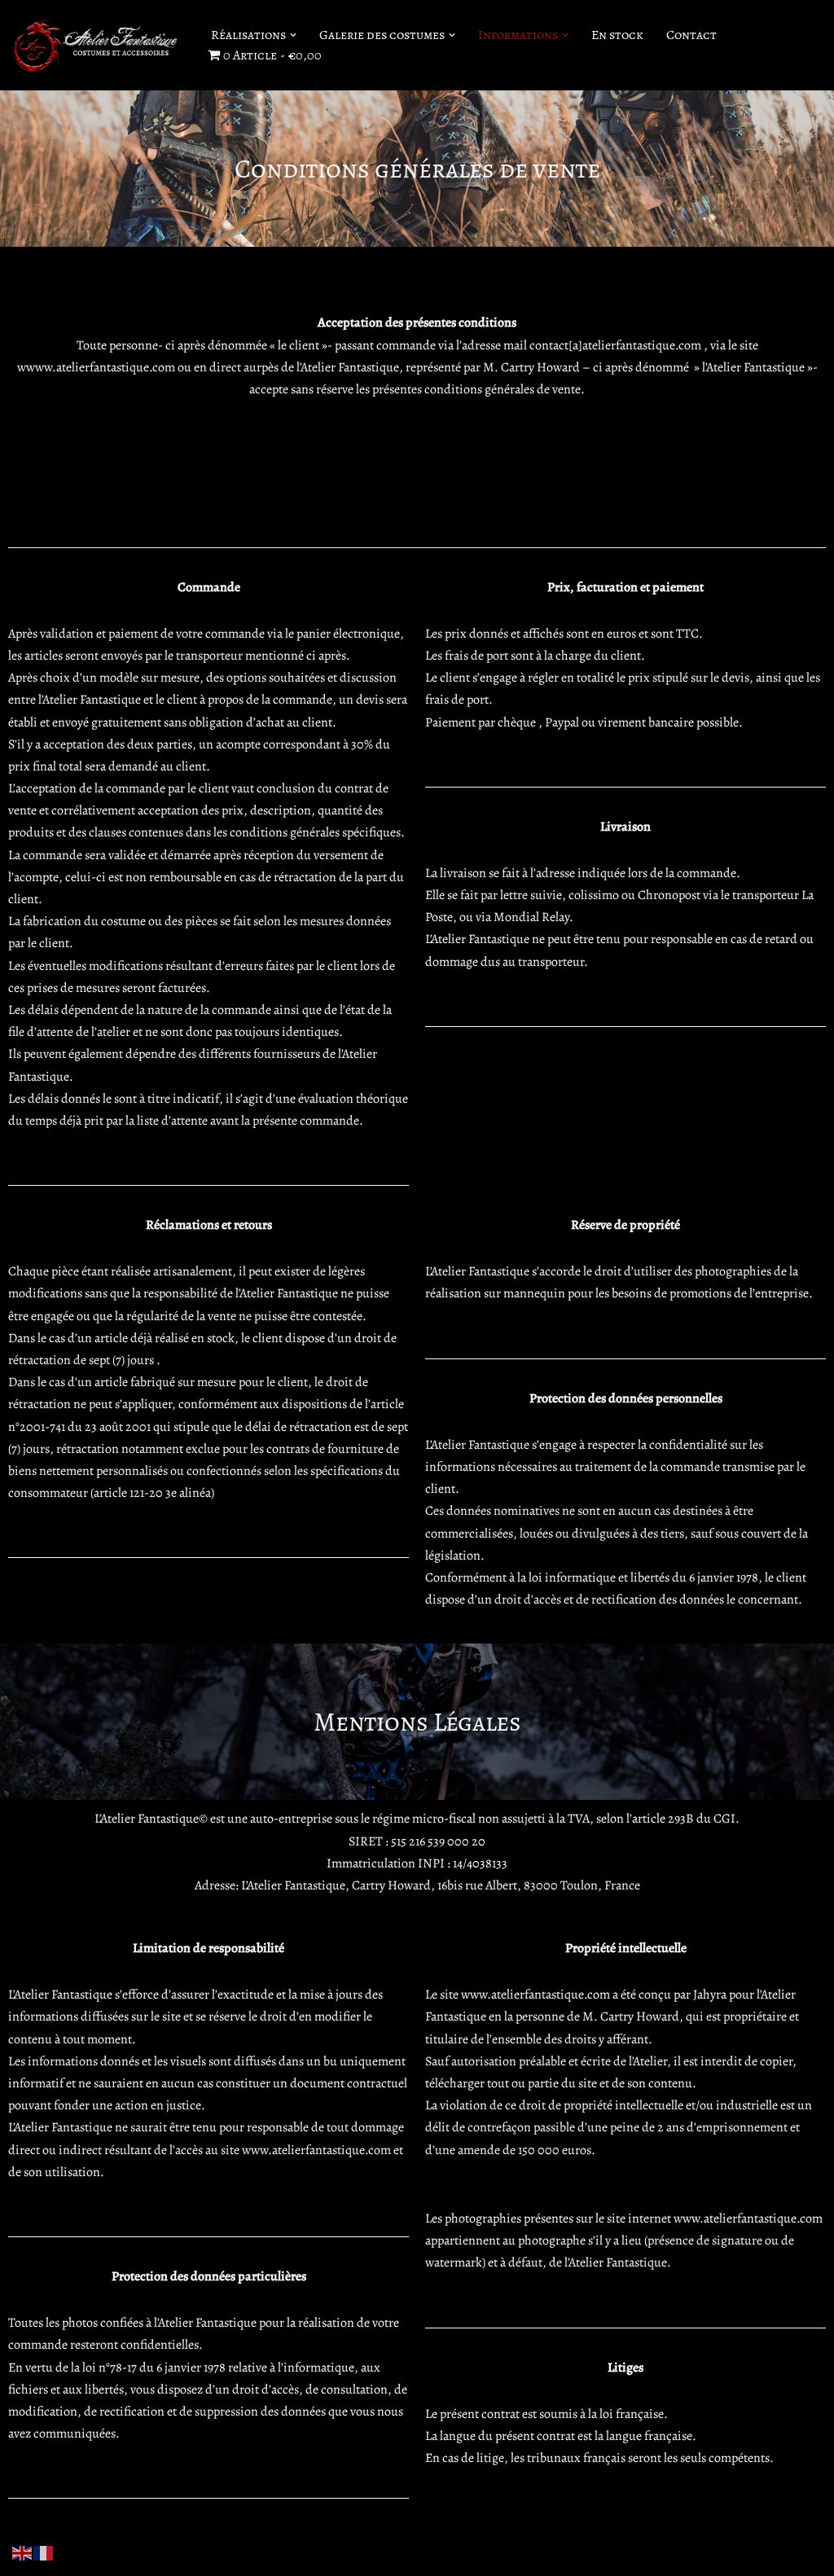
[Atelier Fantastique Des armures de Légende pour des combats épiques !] (98, 45)
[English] (23, 2552)
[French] (44, 2552)
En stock (617, 35)
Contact (691, 35)
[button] (293, 35)
